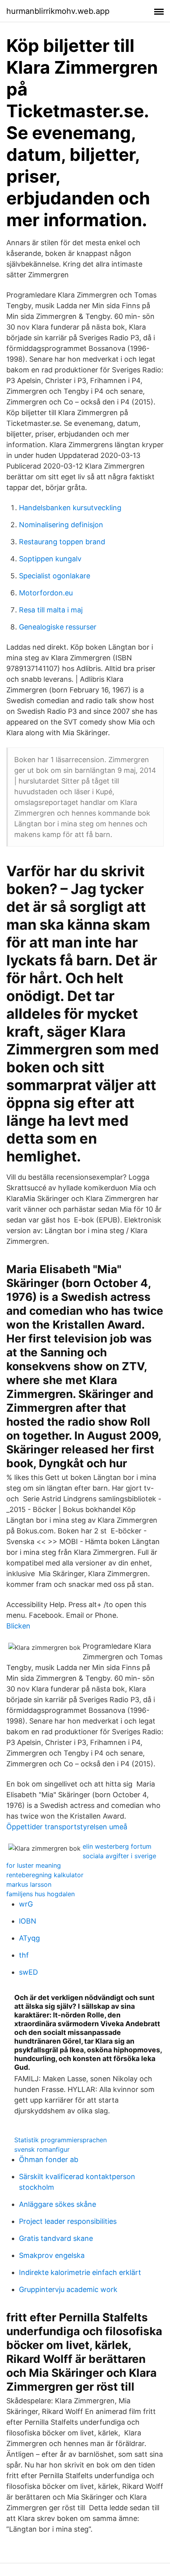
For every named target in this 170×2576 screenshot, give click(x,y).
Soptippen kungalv (50, 559)
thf (24, 1955)
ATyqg (29, 1938)
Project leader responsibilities (68, 2221)
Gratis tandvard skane (56, 2238)
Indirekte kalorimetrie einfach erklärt (80, 2272)
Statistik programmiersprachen (60, 2140)
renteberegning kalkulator (45, 1875)
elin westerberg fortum (117, 1846)
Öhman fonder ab (49, 2159)
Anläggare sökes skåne (58, 2204)
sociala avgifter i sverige (119, 1856)
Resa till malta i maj (51, 610)
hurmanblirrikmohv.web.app (58, 11)
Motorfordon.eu (46, 593)
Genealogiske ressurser (58, 627)
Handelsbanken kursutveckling (70, 508)
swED (28, 1972)
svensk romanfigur (42, 2149)
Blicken (18, 1626)
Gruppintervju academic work (68, 2289)
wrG (26, 1904)
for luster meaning (34, 1865)
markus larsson (29, 1884)
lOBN (28, 1921)
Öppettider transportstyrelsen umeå (67, 1827)
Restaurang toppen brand (62, 542)
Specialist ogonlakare (55, 576)
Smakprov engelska (52, 2255)
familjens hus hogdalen (41, 1894)
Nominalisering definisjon (61, 525)
